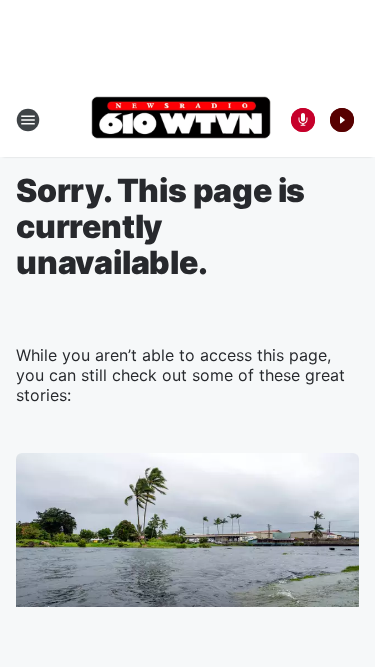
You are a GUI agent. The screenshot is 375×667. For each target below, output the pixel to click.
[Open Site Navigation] (28, 120)
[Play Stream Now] (342, 120)
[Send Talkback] (303, 120)
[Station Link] (181, 119)
